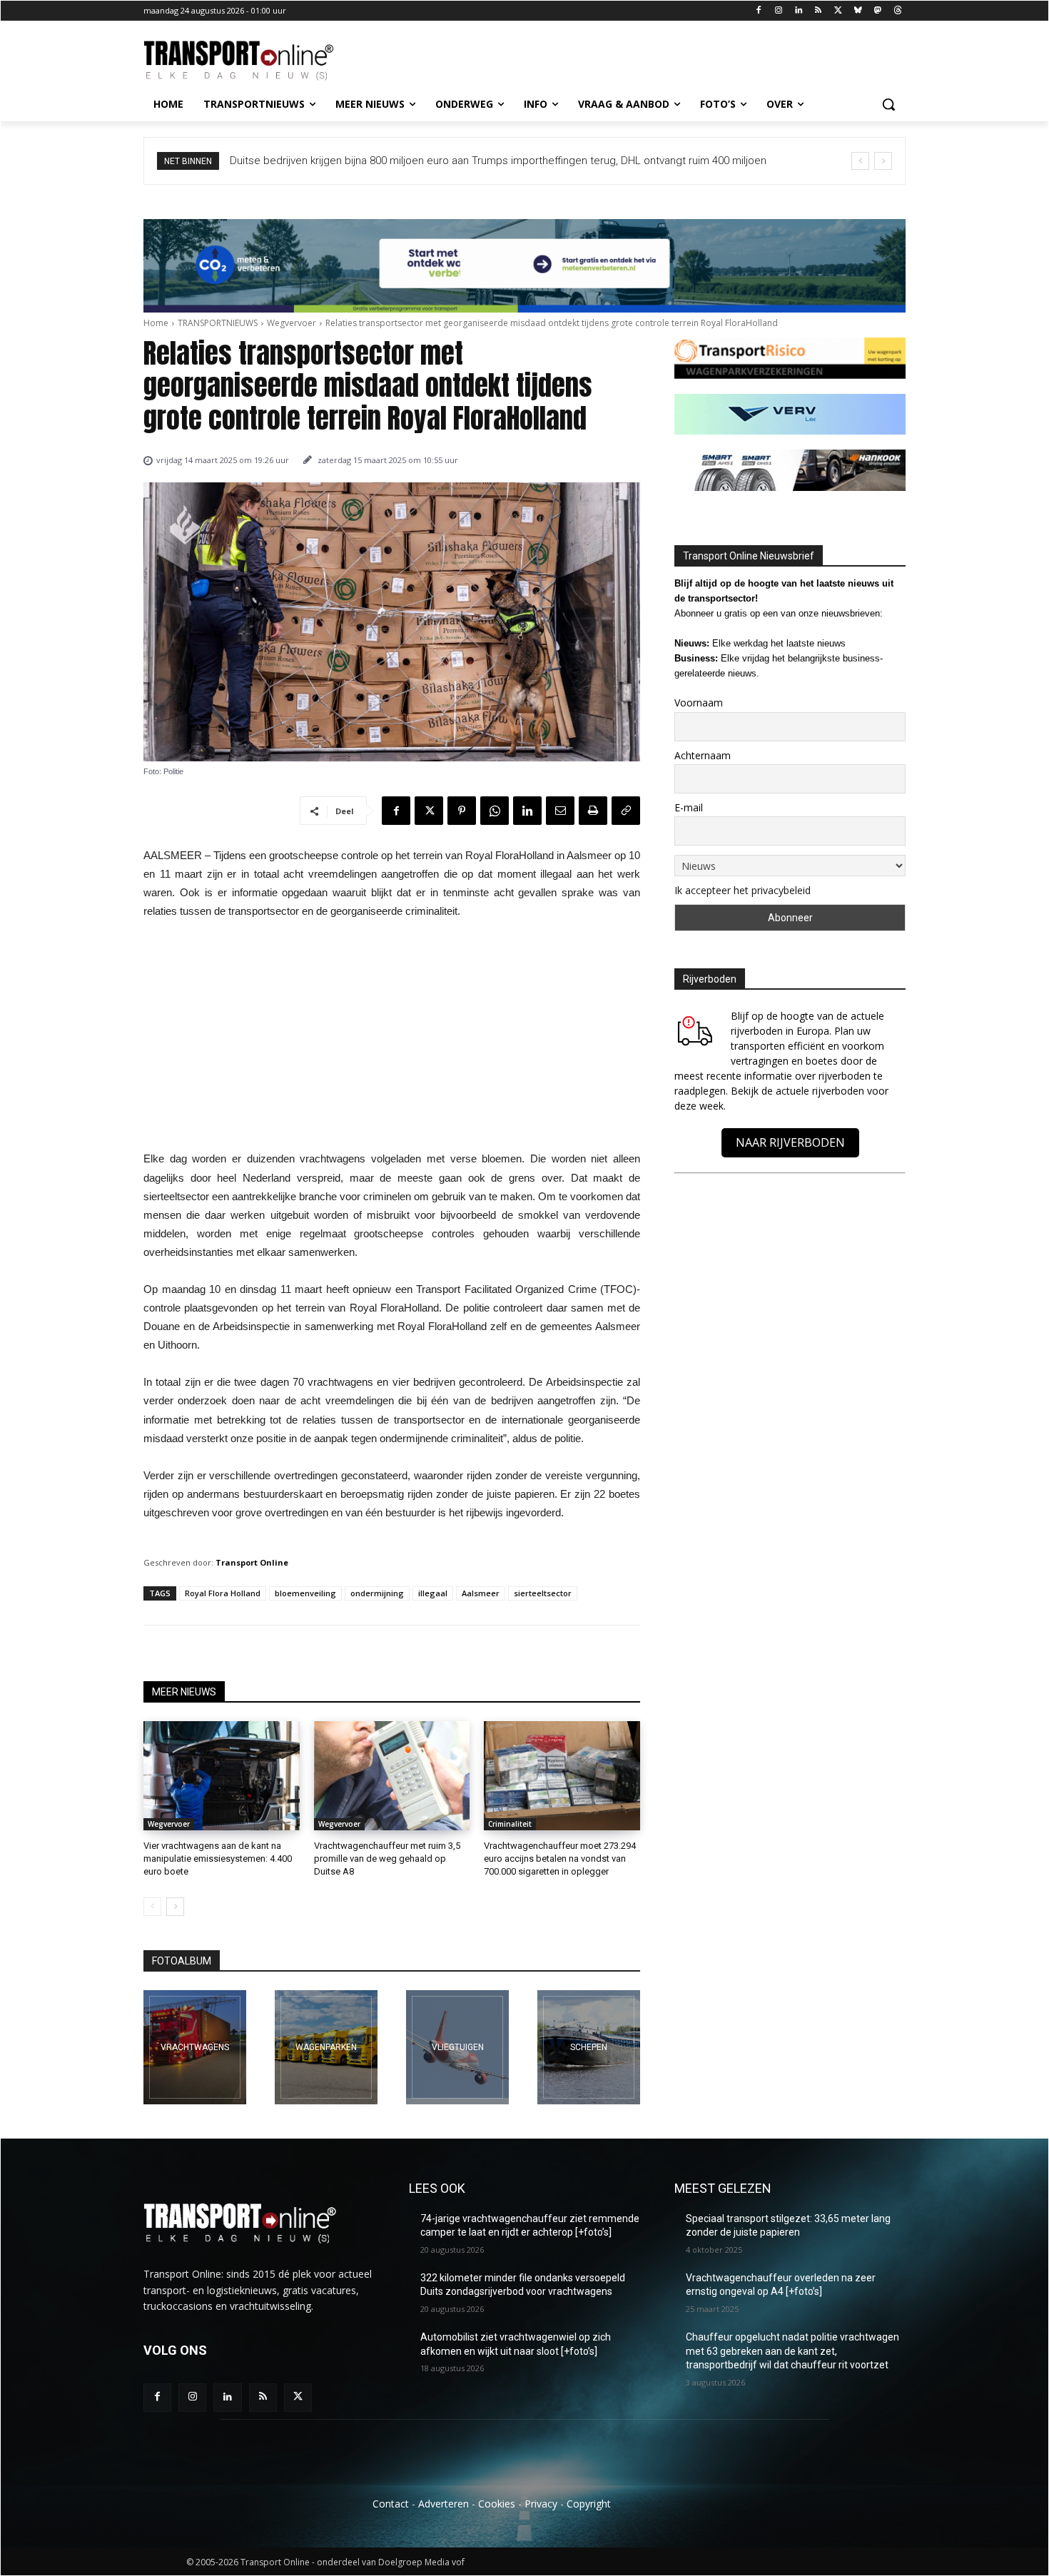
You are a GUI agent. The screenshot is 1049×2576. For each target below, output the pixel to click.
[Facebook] (759, 11)
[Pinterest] (462, 811)
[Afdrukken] (593, 811)
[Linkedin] (798, 11)
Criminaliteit (510, 1824)
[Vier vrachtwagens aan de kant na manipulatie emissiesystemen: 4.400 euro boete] (222, 1776)
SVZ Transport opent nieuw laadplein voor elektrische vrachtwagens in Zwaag (431, 161)
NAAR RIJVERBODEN (790, 1142)
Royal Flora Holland (223, 1593)
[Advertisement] (392, 1039)
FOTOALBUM (182, 1961)
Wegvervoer (292, 323)
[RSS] (818, 11)
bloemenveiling (305, 1593)
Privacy (541, 2504)
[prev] (860, 161)
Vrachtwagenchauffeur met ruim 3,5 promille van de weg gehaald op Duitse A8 (387, 1859)
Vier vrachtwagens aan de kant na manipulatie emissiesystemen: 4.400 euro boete (218, 1859)
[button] (888, 104)
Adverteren (444, 2504)
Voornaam (699, 703)
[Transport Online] (258, 61)
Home (156, 323)
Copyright (589, 2504)
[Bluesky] (858, 11)
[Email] (560, 811)
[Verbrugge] (326, 2047)
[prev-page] (152, 1907)
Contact (391, 2504)
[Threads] (897, 11)
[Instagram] (778, 11)
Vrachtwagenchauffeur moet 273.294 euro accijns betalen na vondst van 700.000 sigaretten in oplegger (560, 1859)
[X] (838, 11)
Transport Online (252, 1562)
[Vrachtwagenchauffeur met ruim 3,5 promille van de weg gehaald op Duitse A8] (392, 1776)
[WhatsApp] (495, 811)
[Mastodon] (877, 11)
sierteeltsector (543, 1593)
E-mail (689, 807)
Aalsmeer (481, 1593)
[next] (883, 161)
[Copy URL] (626, 811)
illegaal (433, 1593)
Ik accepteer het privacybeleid (743, 890)
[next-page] (175, 1907)
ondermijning (377, 1593)
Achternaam (703, 755)
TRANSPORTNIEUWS (218, 323)
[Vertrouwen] (589, 2047)
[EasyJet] (457, 2047)
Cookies (497, 2504)
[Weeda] (195, 2047)
